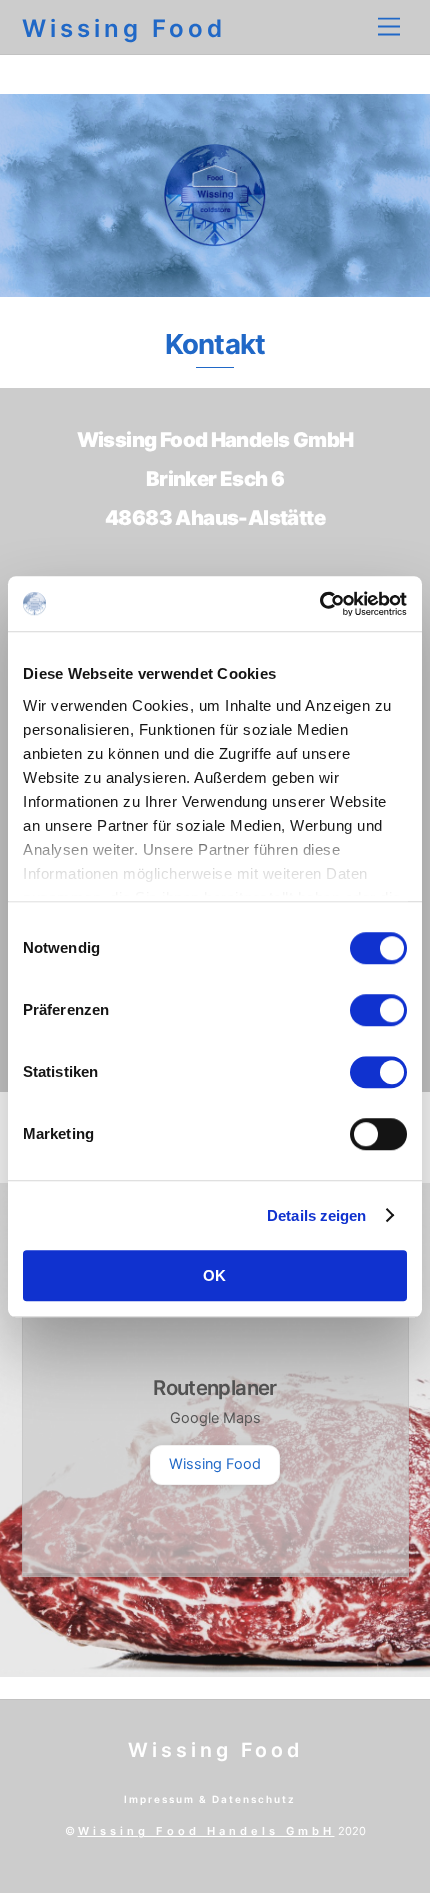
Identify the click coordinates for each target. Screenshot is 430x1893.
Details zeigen (316, 1215)
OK (215, 1275)
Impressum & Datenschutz (210, 1799)
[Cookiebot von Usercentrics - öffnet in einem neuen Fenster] (319, 604)
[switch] (378, 1010)
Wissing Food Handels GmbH (206, 1831)
